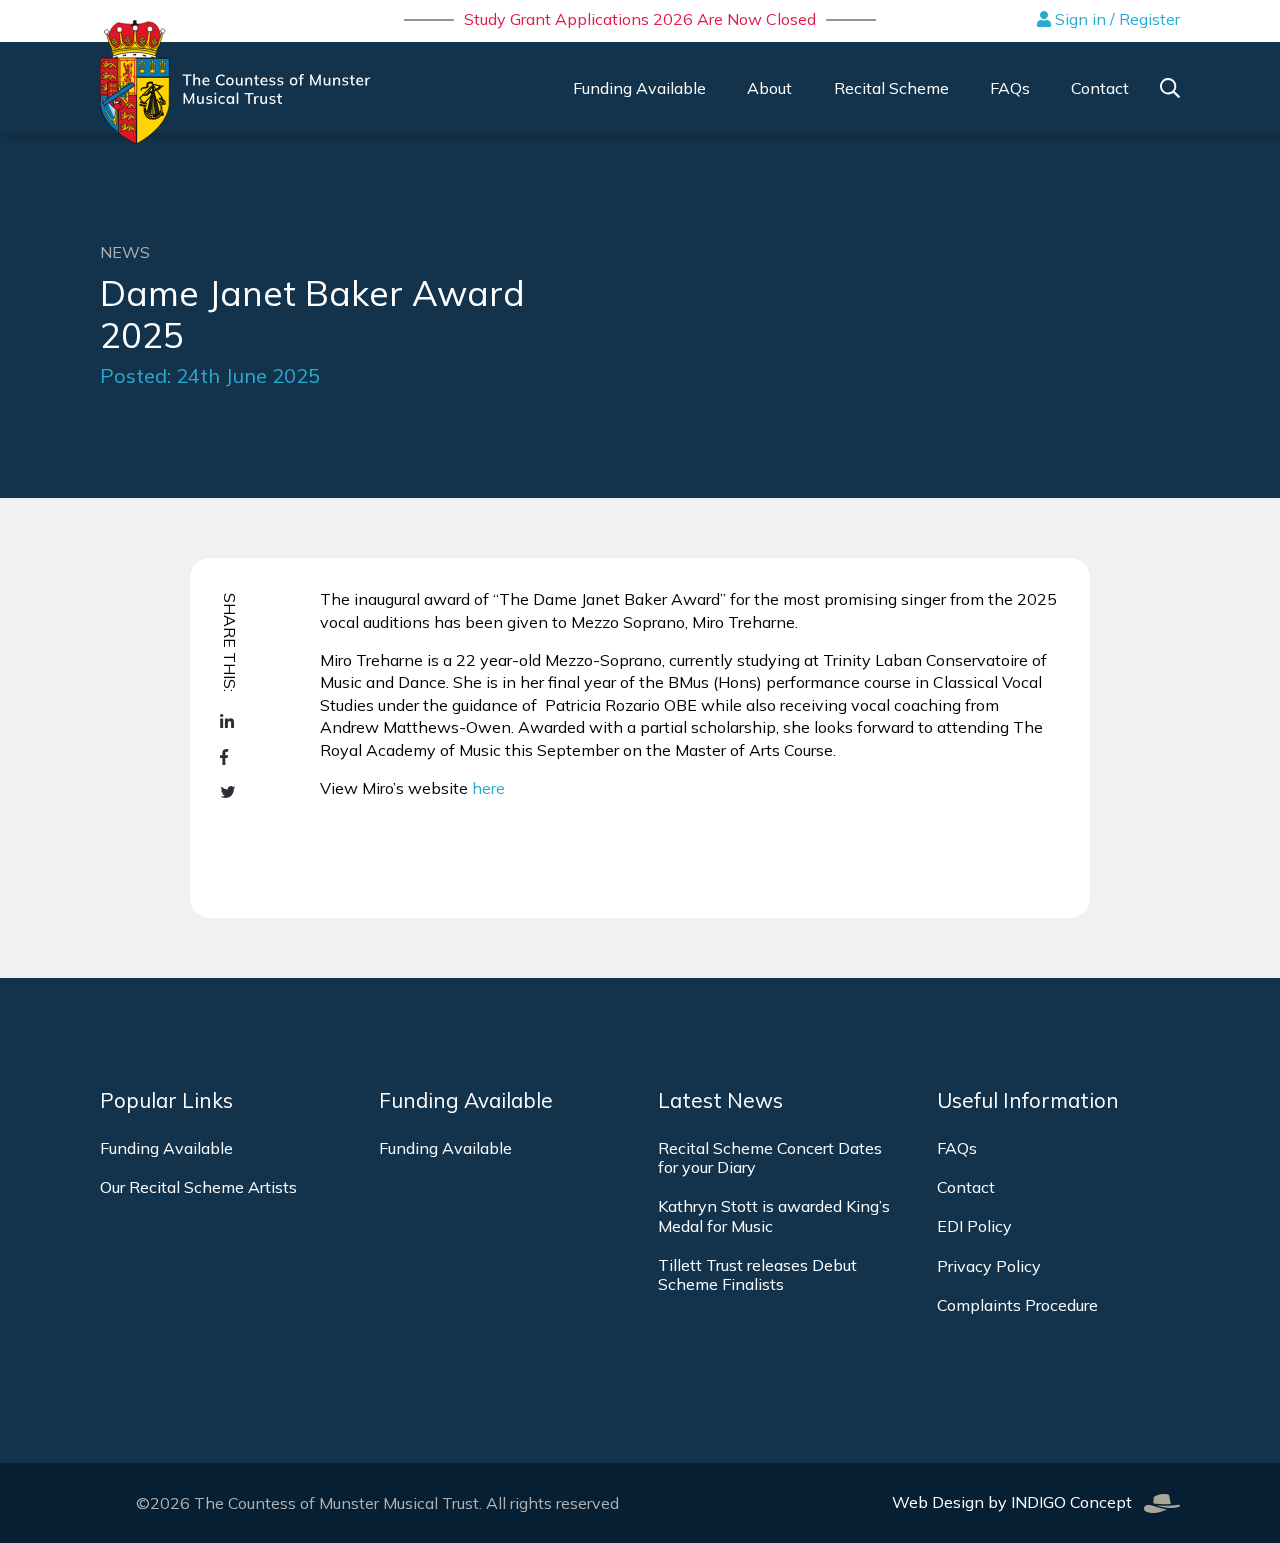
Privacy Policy (989, 1266)
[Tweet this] (229, 792)
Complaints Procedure (1017, 1305)
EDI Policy (974, 1226)
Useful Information (1028, 1100)
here (488, 788)
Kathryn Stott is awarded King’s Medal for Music (774, 1215)
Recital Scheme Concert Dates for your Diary (770, 1157)
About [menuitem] (769, 88)
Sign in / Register (1115, 19)
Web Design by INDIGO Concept (1018, 1502)
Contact (966, 1187)
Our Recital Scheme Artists (198, 1187)
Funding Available (166, 1148)
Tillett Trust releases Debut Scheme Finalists (757, 1274)
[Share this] (229, 757)
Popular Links (166, 1100)
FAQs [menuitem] (1010, 88)
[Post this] (229, 721)
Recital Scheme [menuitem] (891, 88)
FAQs (957, 1148)
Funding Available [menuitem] (639, 88)
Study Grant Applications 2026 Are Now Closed (640, 19)
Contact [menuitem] (1100, 88)
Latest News (720, 1100)
